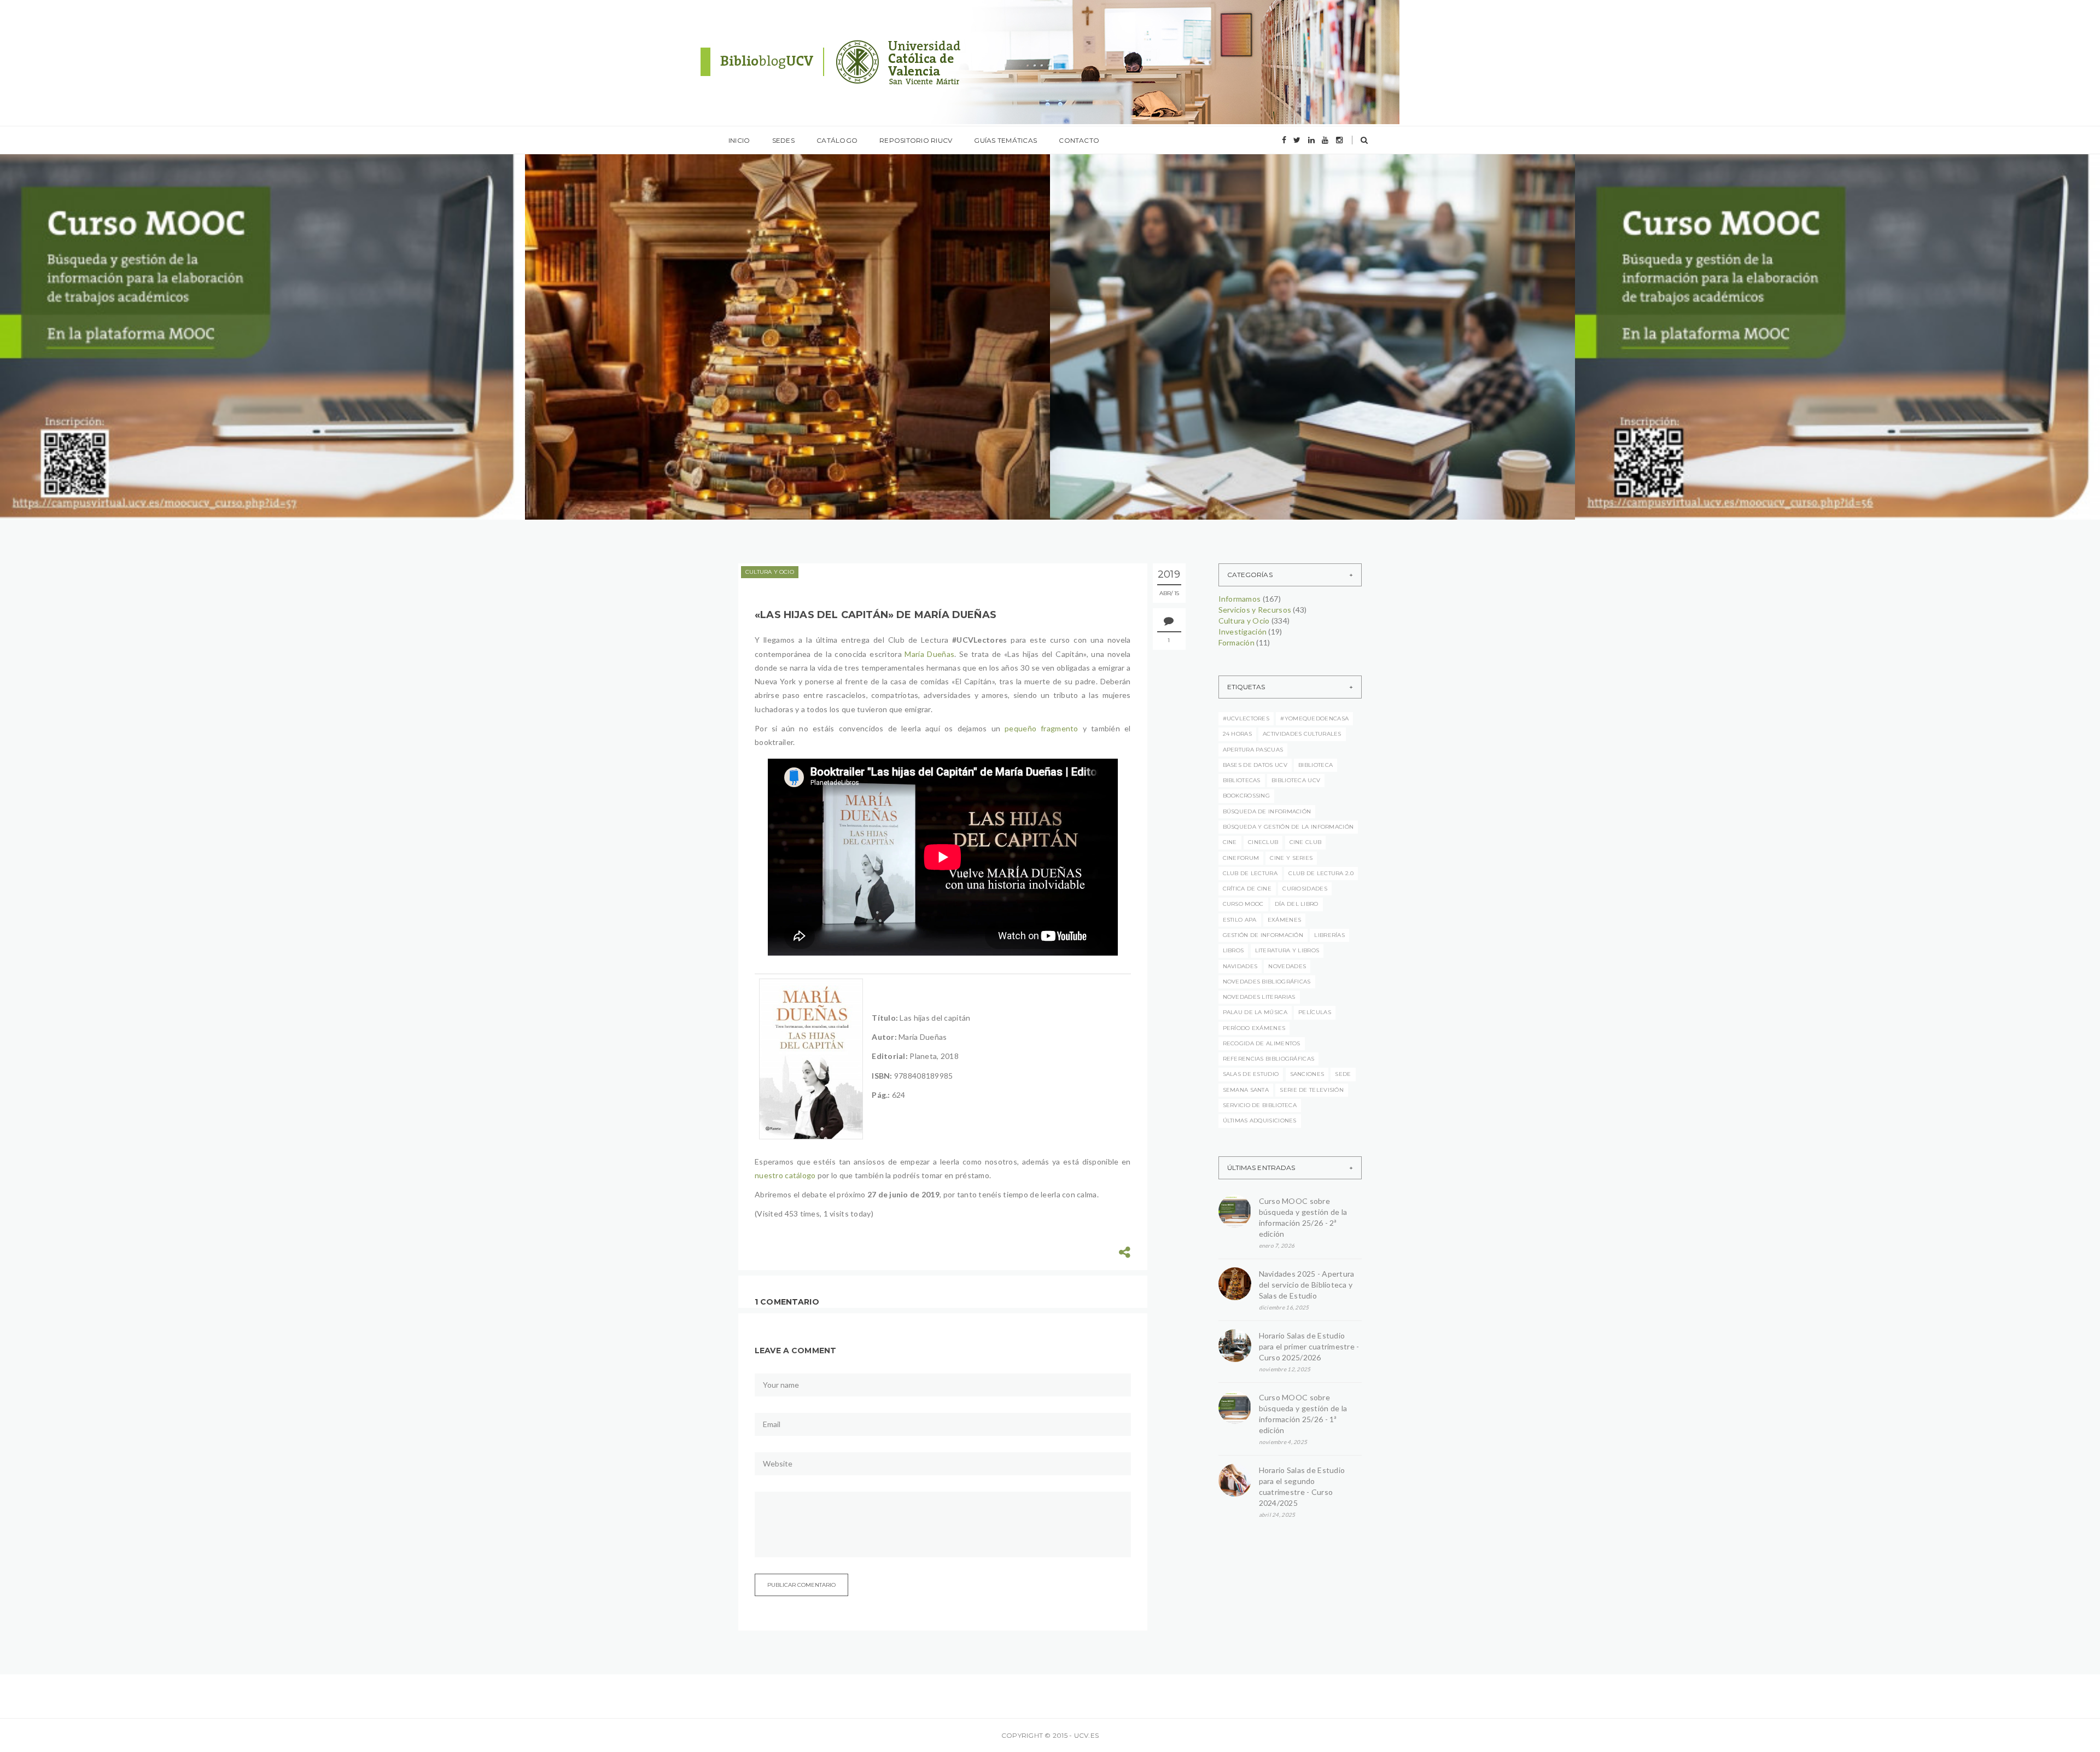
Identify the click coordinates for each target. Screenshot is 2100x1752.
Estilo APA (1240, 920)
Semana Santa (1246, 1090)
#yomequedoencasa (1314, 718)
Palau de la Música (1255, 1012)
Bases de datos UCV (1255, 765)
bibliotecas (1242, 780)
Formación (1237, 642)
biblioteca (1316, 765)
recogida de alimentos (1262, 1043)
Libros (1233, 950)
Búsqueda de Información (1267, 811)
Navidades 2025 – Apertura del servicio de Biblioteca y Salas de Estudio (756, 342)
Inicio (739, 140)
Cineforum (1241, 858)
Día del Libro (1297, 904)
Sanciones (1307, 1074)
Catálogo (837, 140)
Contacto (1079, 140)
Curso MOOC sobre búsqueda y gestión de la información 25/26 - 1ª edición (1303, 1414)
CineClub (1263, 842)
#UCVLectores (1246, 718)
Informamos (58, 321)
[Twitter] (1297, 140)
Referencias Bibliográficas (1269, 1059)
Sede (1343, 1074)
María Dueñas (929, 654)
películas (1315, 1012)
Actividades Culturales (1302, 734)
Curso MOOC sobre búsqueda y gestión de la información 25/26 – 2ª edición (238, 342)
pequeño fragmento (1042, 728)
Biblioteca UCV (1296, 780)
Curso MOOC (1243, 904)
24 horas (1237, 734)
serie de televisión (1312, 1090)
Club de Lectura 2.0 (1321, 873)
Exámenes (1284, 920)
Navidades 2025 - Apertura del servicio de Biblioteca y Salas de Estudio (1307, 1285)
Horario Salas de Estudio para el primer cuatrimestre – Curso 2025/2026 (1281, 342)
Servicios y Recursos (1255, 610)
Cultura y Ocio (770, 572)
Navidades (1240, 966)
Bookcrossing (1247, 796)
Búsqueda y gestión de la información (1288, 827)
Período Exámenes (1254, 1028)
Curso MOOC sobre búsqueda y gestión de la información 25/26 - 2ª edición (1303, 1217)
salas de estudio (1251, 1074)
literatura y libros (1287, 950)
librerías (1329, 935)
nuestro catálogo (785, 1175)
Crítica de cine (1247, 889)
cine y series (1291, 858)
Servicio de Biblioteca (1260, 1105)
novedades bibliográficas (1267, 982)
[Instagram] (1339, 140)
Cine (1230, 842)
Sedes (783, 140)
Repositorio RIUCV (916, 140)
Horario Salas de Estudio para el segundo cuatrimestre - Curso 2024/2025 (1302, 1486)
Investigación (1243, 631)
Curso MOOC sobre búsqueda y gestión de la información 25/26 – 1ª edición (1812, 342)
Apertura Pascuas (1253, 750)
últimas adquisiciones (1260, 1121)
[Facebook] (1284, 140)
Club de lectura (1250, 873)
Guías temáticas (1005, 140)
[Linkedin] (1311, 140)
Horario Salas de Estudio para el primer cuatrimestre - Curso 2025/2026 (1309, 1346)
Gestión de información (1263, 935)
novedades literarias (1259, 997)
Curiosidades (1305, 889)
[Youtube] (1325, 140)
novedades (1287, 966)
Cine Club (1306, 842)
